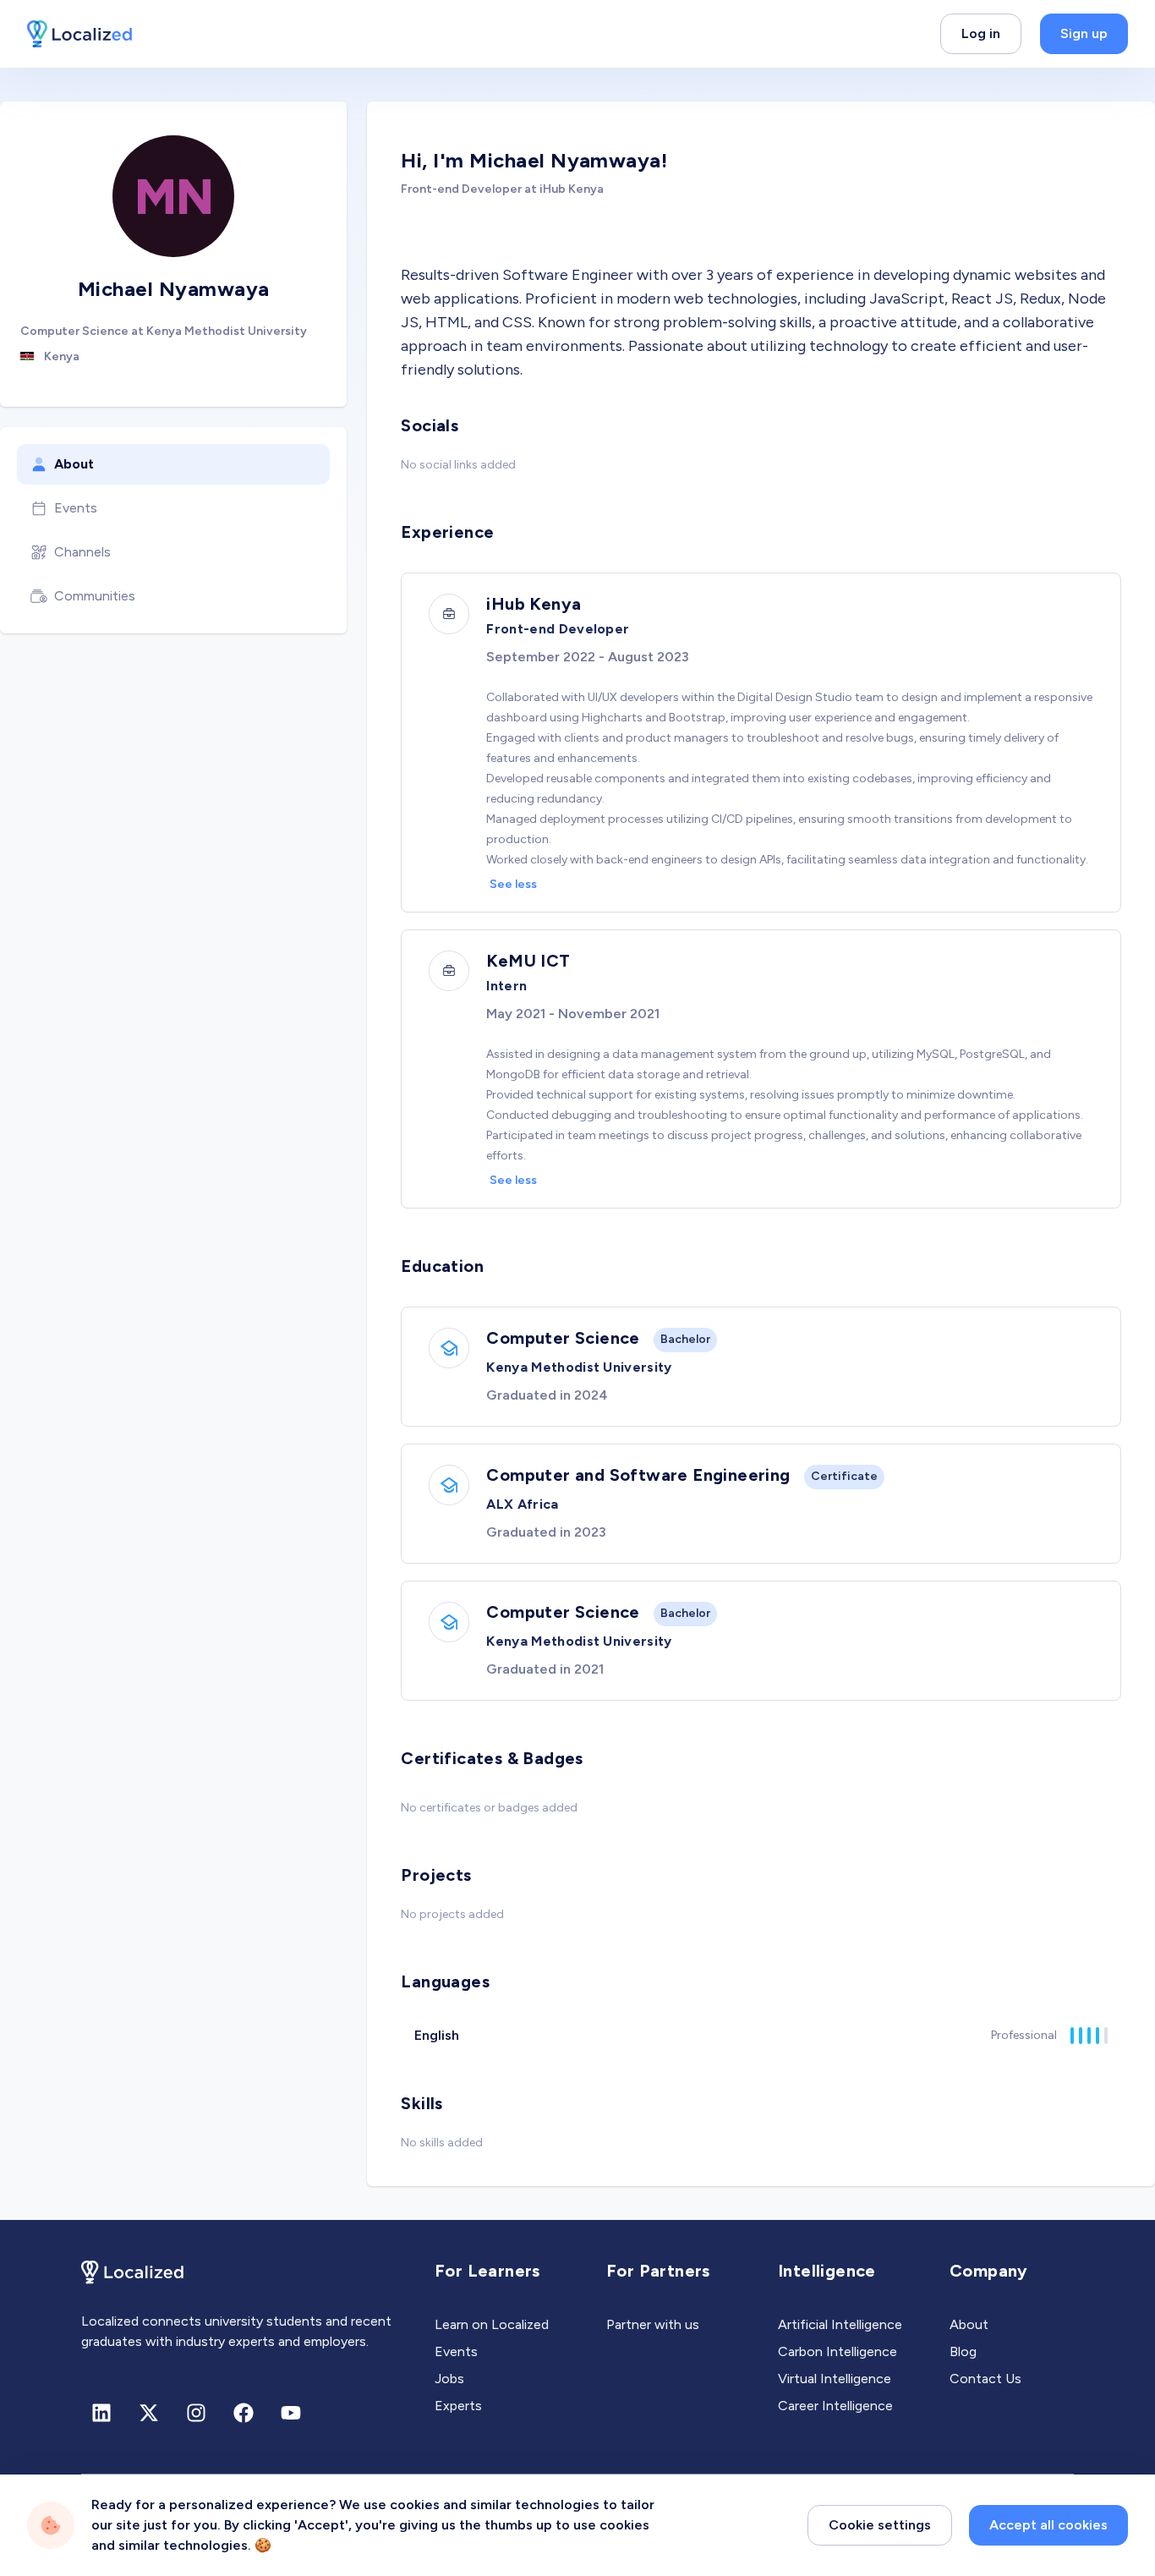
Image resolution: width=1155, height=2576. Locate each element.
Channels (82, 552)
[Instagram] (196, 2413)
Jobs (449, 2379)
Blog (963, 2351)
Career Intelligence (835, 2406)
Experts (458, 2406)
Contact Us (985, 2379)
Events (76, 508)
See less (513, 884)
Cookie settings (880, 2525)
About (74, 464)
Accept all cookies (1048, 2525)
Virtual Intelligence (835, 2379)
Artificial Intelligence (840, 2324)
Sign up (1084, 33)
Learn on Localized (492, 2324)
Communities (95, 596)
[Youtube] (291, 2413)
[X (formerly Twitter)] (149, 2413)
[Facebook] (244, 2413)
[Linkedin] (101, 2413)
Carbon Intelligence (838, 2351)
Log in (981, 33)
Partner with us (653, 2324)
